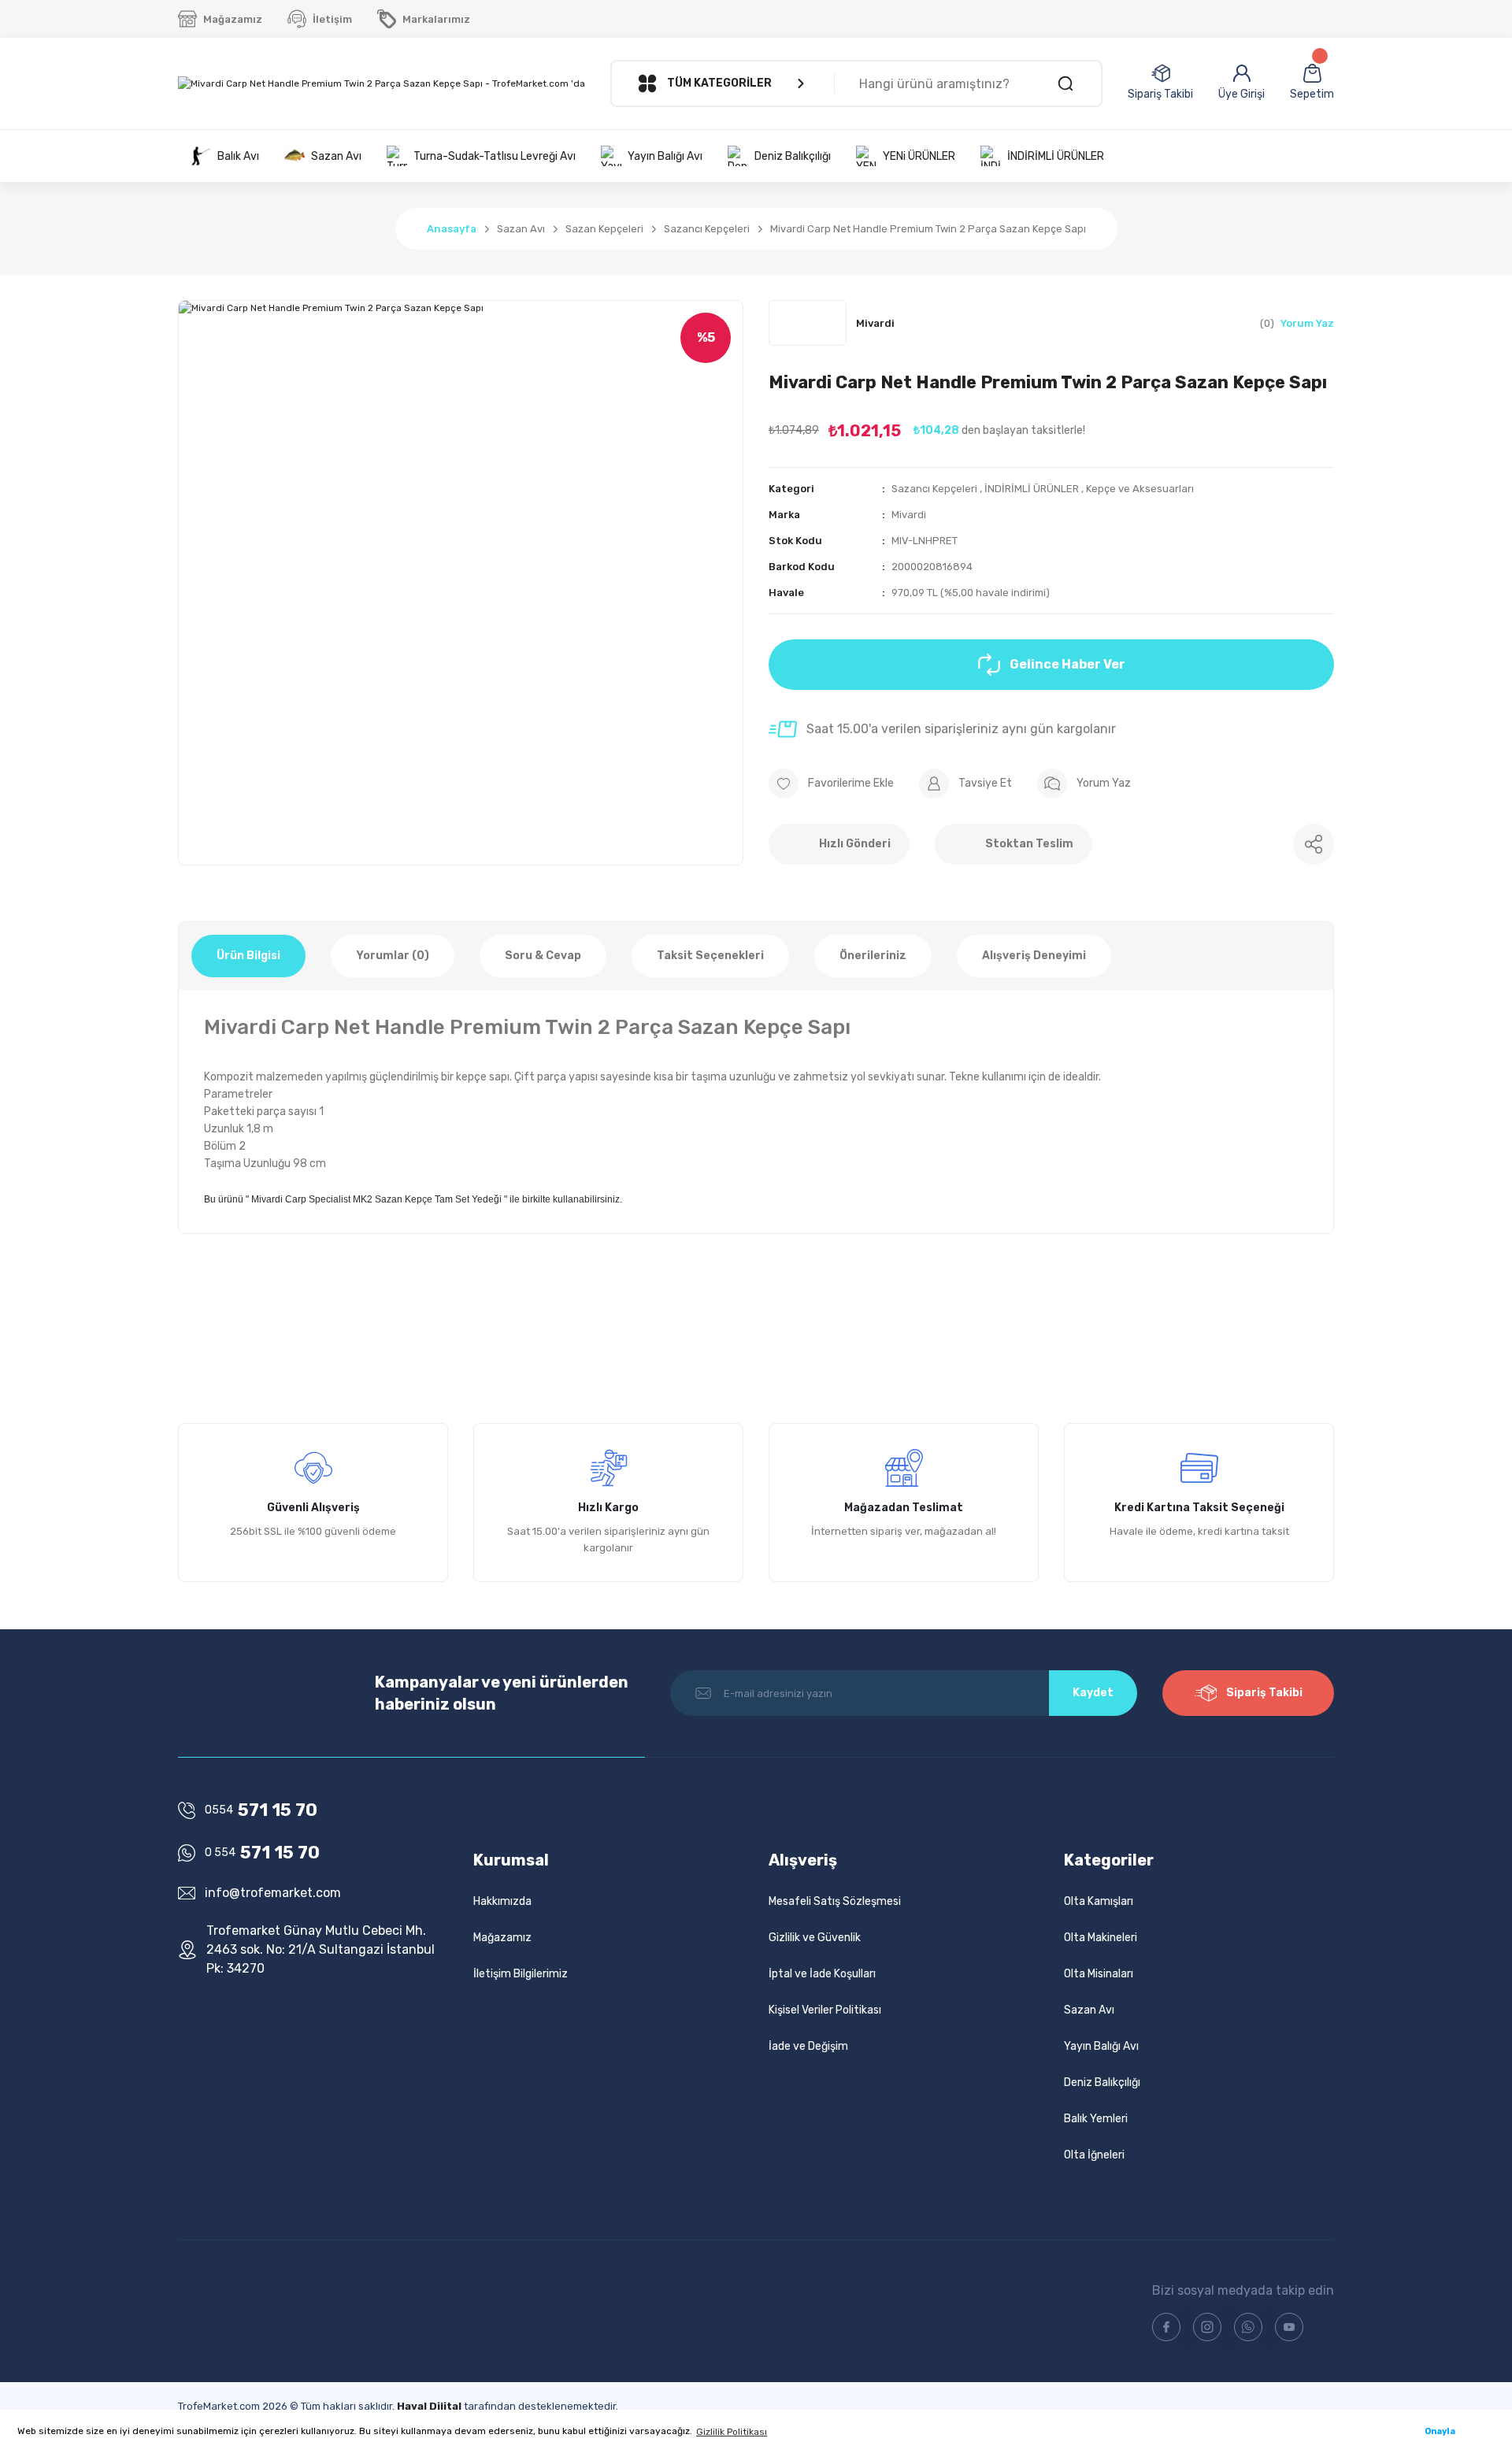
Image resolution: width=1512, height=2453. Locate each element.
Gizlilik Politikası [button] (732, 2432)
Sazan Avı (1089, 2010)
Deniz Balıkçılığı (1102, 2082)
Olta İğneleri (1094, 2155)
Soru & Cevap (543, 956)
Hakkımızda (502, 1901)
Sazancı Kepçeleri (934, 489)
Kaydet (1093, 1693)
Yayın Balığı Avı (1101, 2046)
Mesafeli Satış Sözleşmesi (835, 1901)
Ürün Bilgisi (248, 956)
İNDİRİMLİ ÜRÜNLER (1032, 489)
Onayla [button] (1440, 2431)
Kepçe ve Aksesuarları (1140, 489)
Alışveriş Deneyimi (1034, 956)
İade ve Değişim (808, 2046)
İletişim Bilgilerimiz (521, 1974)
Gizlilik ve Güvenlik (815, 1938)
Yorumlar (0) (393, 956)
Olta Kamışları (1099, 1901)
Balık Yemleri (1096, 2119)
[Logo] (382, 84)
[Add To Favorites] (831, 784)
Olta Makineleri (1101, 1938)
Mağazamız (502, 1938)
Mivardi (909, 515)
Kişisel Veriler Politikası (825, 2010)
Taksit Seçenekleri (710, 956)
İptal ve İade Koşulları (822, 1974)
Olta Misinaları (1099, 1974)
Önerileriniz (873, 956)
